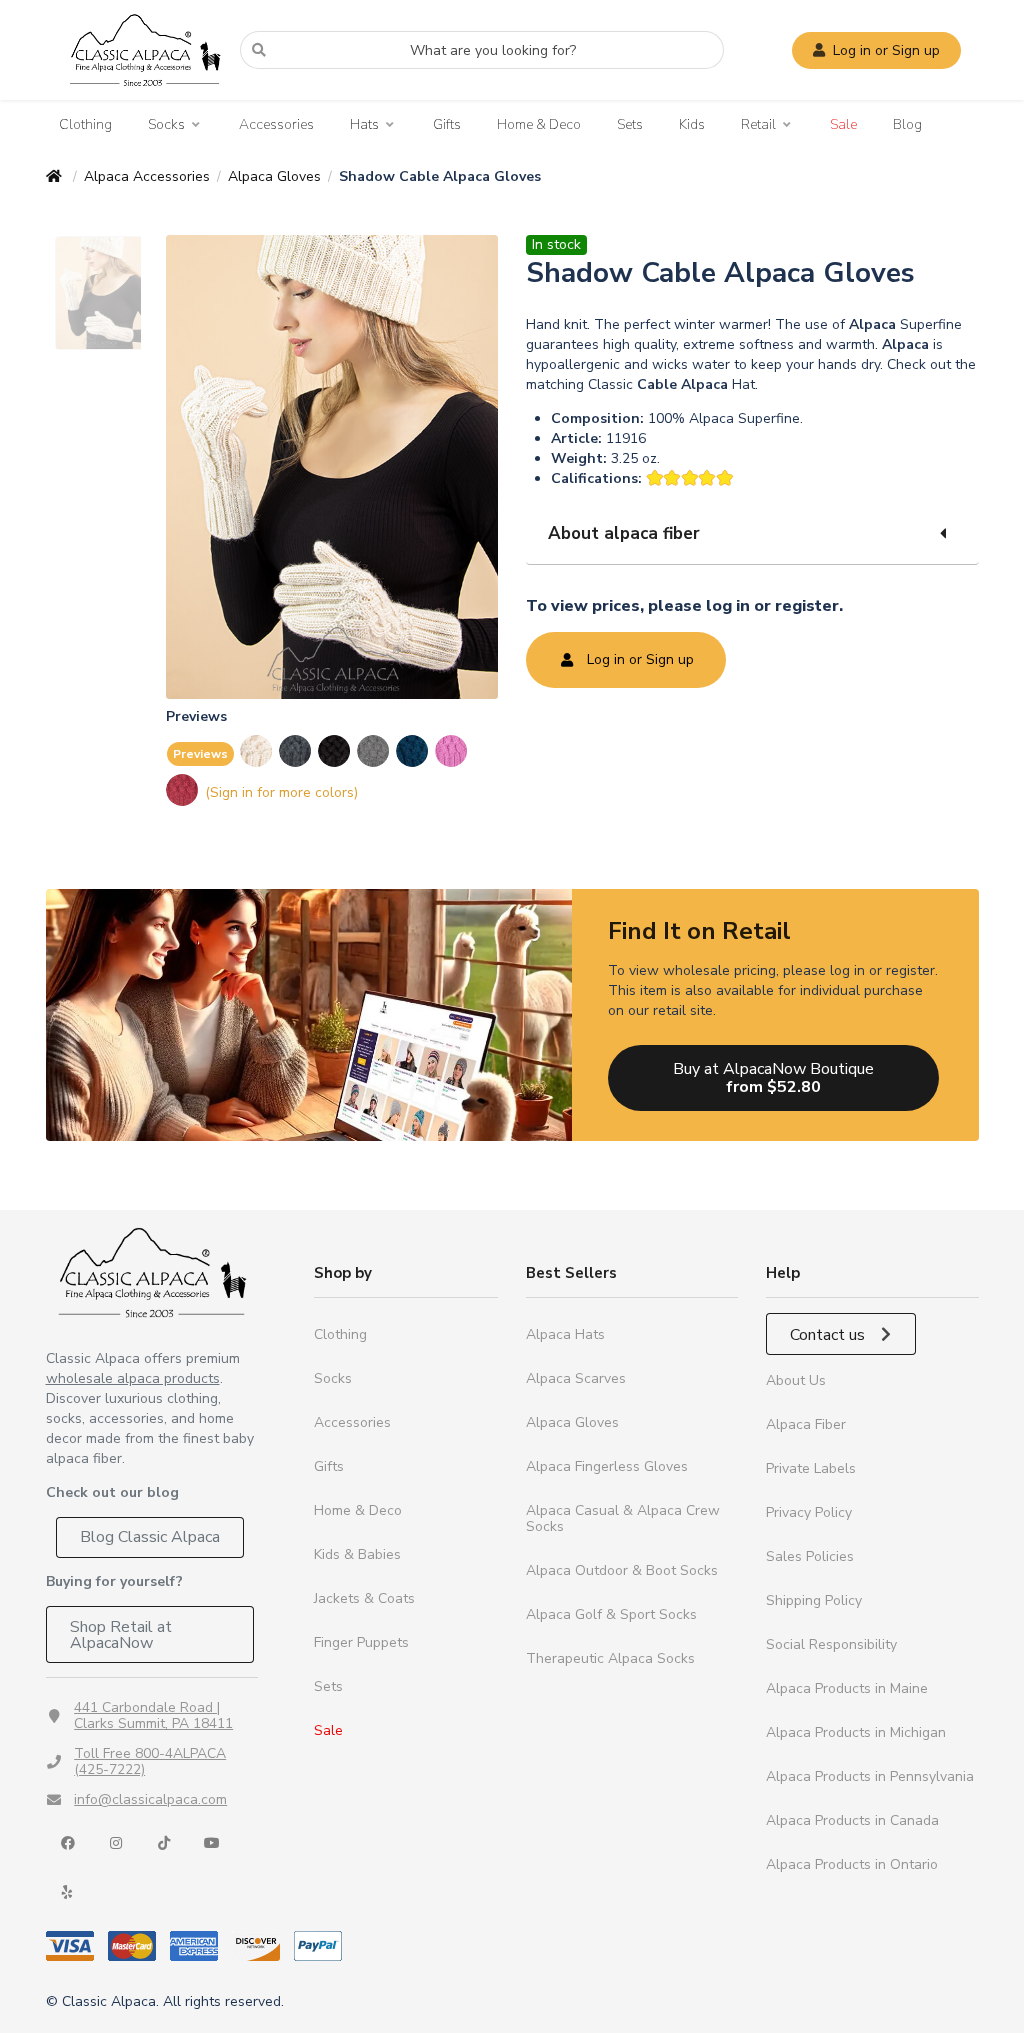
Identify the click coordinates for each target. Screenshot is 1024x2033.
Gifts (447, 124)
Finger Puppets (361, 1642)
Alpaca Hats (565, 1334)
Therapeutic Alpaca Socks (610, 1658)
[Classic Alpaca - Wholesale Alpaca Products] (152, 1272)
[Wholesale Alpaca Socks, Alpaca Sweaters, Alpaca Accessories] (145, 95)
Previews (200, 754)
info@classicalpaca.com (150, 1799)
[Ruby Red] (183, 790)
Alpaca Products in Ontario (852, 1864)
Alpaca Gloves (274, 176)
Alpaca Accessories (147, 176)
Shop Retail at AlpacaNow (121, 1635)
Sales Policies (810, 1556)
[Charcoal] (296, 751)
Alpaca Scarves (576, 1378)
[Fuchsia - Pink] (452, 751)
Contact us (829, 1335)
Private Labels (811, 1468)
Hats (364, 125)
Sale (843, 124)
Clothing (85, 124)
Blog (907, 124)
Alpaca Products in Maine (847, 1688)
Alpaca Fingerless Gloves (607, 1466)
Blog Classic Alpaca (150, 1537)
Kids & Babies (357, 1554)
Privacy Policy (809, 1512)
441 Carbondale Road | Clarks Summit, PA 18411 (153, 1715)
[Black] (335, 751)
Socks (166, 125)
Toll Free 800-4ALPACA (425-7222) (150, 1761)
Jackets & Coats (364, 1598)
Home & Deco (539, 124)
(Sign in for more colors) (281, 792)
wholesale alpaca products (133, 1378)
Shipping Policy (814, 1600)
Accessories (276, 124)
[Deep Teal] (413, 751)
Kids (692, 124)
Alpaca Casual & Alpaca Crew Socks (623, 1518)
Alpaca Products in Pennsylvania (870, 1776)
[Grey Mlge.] (374, 751)
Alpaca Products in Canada (852, 1820)
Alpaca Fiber (806, 1424)
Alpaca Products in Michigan (856, 1732)
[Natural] (257, 751)
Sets (630, 124)
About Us (796, 1380)
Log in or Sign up (886, 50)
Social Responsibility (831, 1644)
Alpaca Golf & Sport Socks (611, 1614)
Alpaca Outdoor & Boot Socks (622, 1570)
